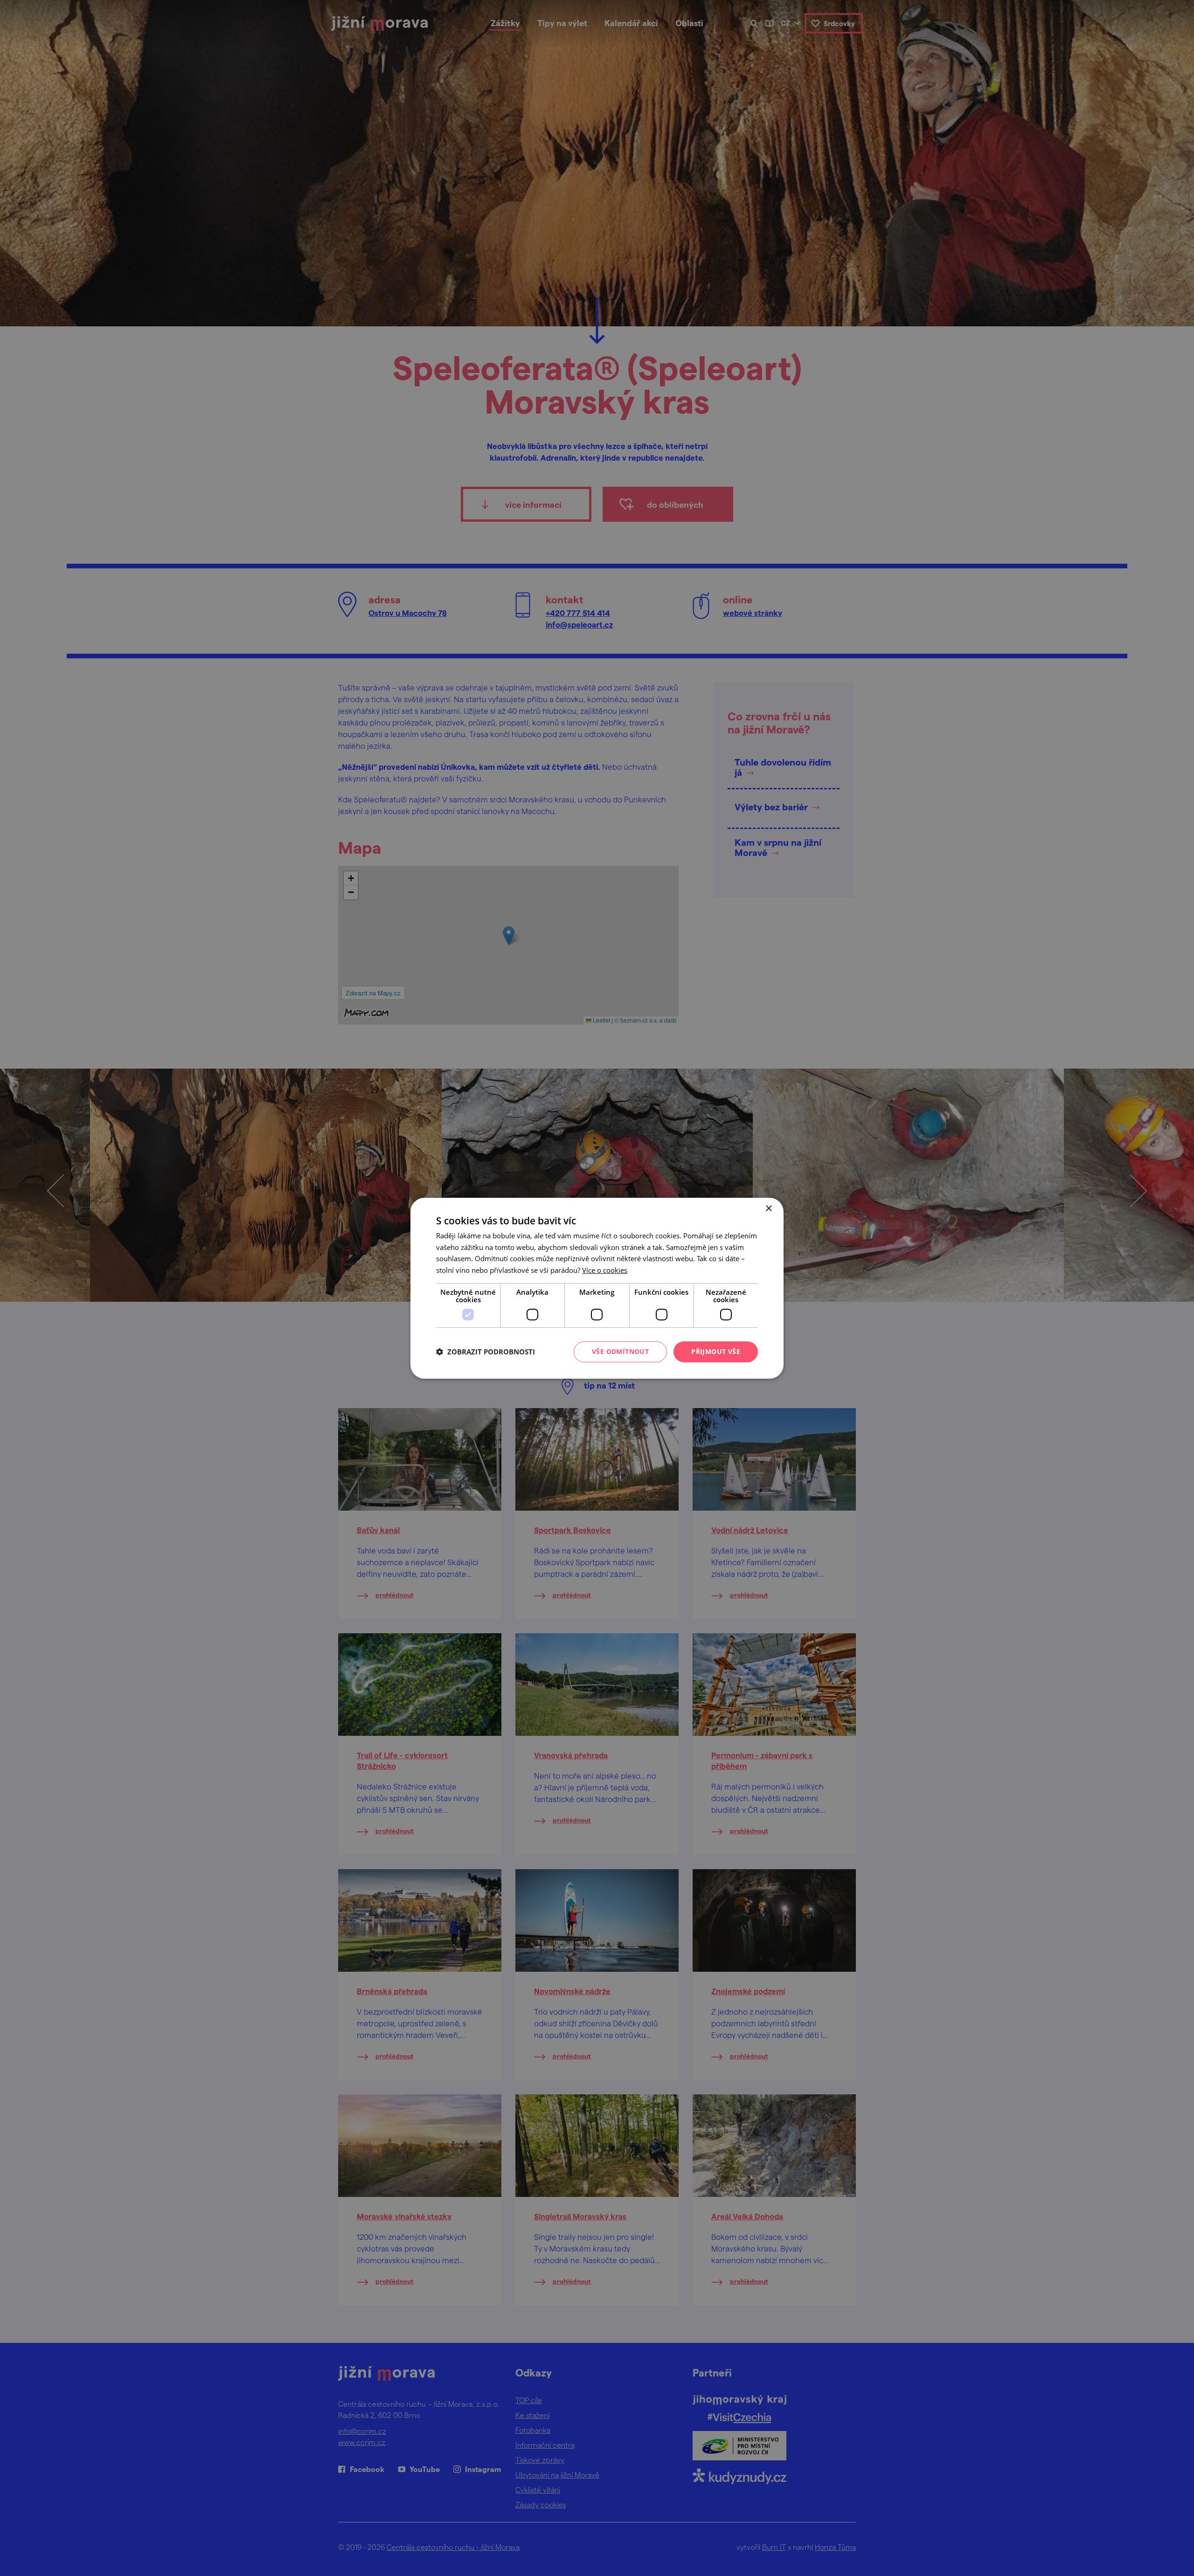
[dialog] (597, 1288)
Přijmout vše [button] (716, 1351)
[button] (486, 1352)
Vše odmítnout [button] (620, 1351)
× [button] (768, 1208)
